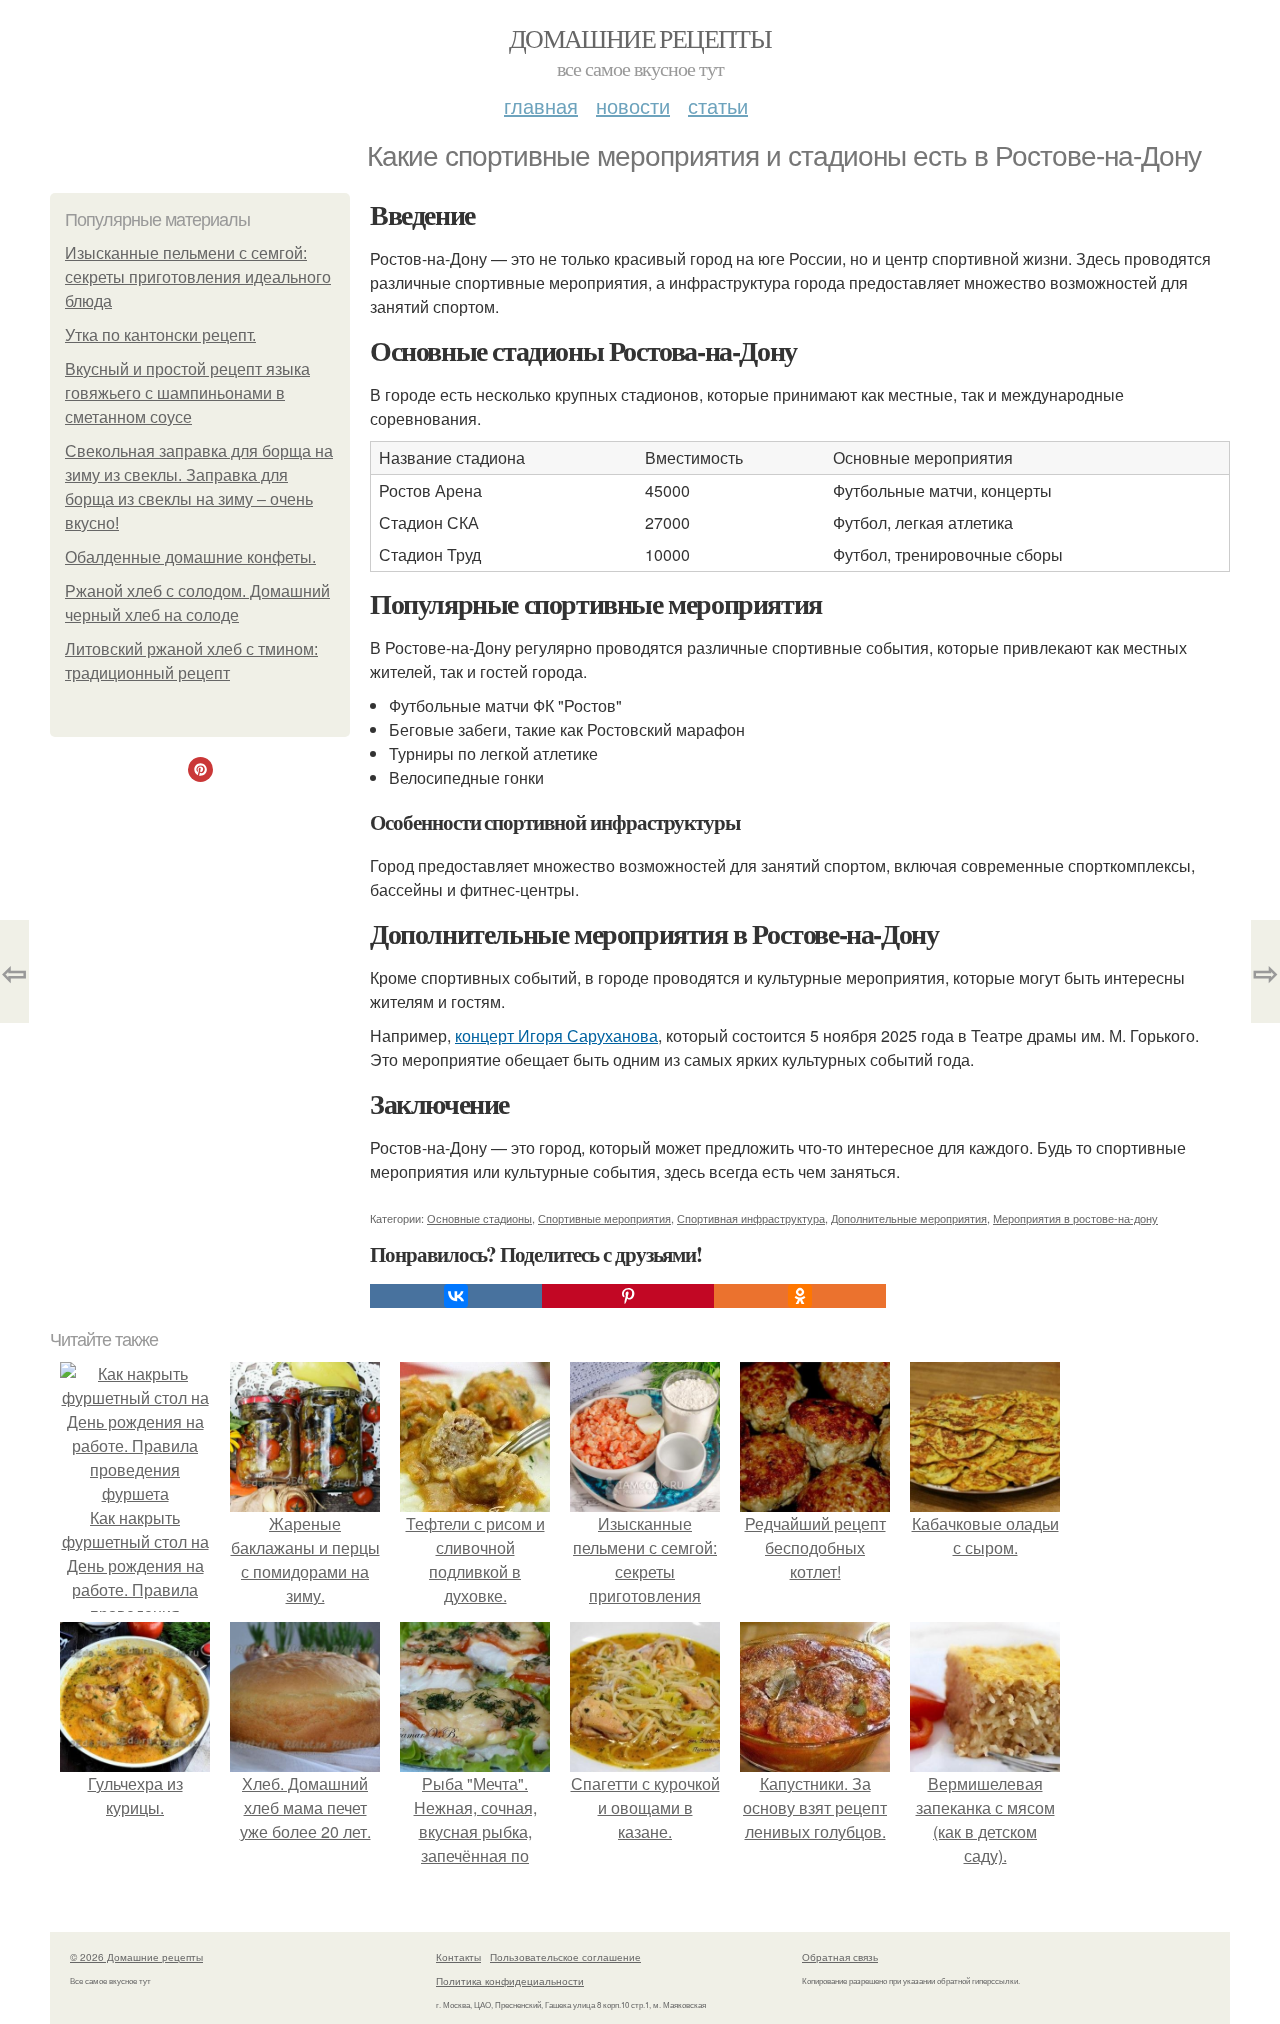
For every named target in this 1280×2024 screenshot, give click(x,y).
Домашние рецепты (640, 38)
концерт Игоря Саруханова (556, 1035)
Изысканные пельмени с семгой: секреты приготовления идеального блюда (198, 277)
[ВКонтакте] (456, 1296)
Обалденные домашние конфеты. (190, 557)
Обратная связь (840, 1957)
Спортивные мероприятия (604, 1218)
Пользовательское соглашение (565, 1957)
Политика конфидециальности (510, 1981)
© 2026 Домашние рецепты (136, 1957)
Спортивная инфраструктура (751, 1218)
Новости (633, 105)
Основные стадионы (479, 1218)
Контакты (458, 1957)
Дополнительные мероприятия (909, 1218)
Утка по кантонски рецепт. (160, 335)
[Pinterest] (628, 1296)
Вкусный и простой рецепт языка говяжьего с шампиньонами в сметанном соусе (187, 393)
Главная (541, 105)
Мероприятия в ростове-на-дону (1075, 1218)
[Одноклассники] (800, 1296)
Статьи (718, 105)
